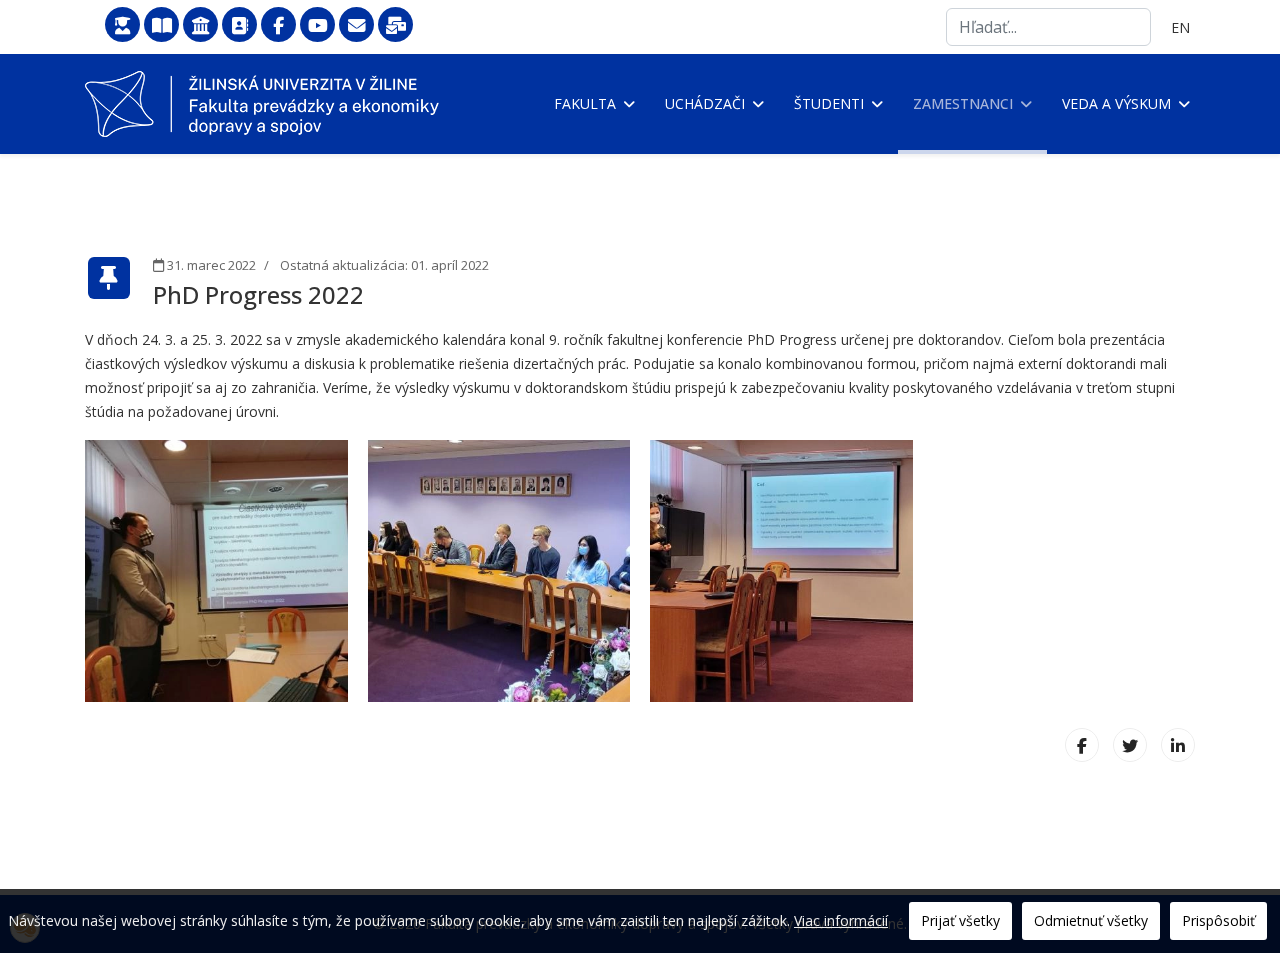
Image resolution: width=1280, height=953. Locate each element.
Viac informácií (841, 920)
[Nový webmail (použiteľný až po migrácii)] (395, 25)
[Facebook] (278, 25)
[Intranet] (200, 25)
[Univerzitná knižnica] (161, 25)
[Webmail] (356, 25)
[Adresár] (239, 25)
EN (1180, 27)
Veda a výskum (1116, 103)
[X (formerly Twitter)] (1130, 745)
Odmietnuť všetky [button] (1091, 920)
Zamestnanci (963, 103)
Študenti (829, 103)
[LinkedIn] (1178, 745)
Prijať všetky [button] (960, 920)
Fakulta (585, 103)
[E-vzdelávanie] (122, 25)
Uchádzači (705, 103)
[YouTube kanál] (317, 25)
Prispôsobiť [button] (1218, 920)
